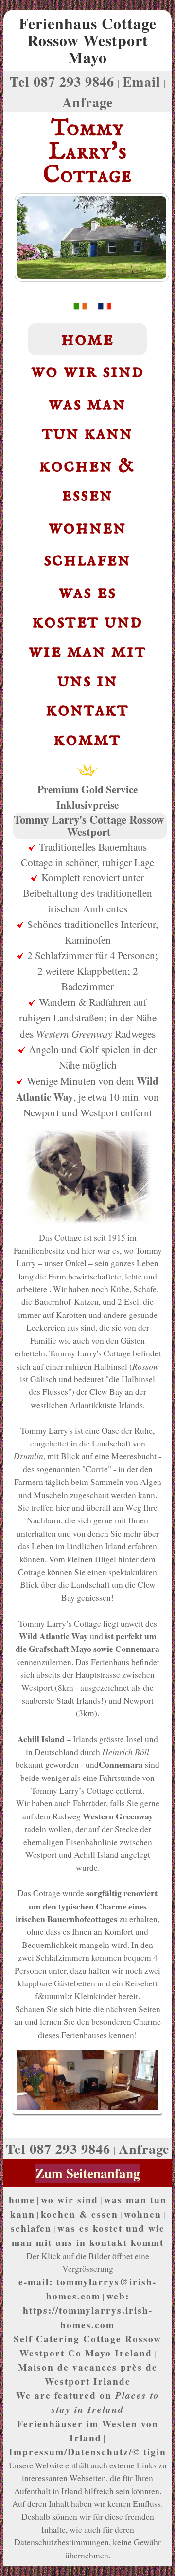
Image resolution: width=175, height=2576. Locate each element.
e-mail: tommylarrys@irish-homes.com (87, 2289)
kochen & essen (87, 480)
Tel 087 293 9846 (62, 81)
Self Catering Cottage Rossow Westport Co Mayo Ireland (87, 2346)
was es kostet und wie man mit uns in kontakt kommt (87, 666)
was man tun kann (87, 418)
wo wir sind (87, 371)
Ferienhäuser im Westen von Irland (88, 2430)
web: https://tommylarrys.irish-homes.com (88, 2310)
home (87, 339)
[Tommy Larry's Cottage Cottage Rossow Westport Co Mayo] (75, 308)
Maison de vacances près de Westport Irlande (88, 2374)
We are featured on (88, 2402)
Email (141, 81)
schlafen (87, 560)
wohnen (87, 528)
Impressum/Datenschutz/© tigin (87, 2452)
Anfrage (88, 102)
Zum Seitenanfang (88, 2173)
